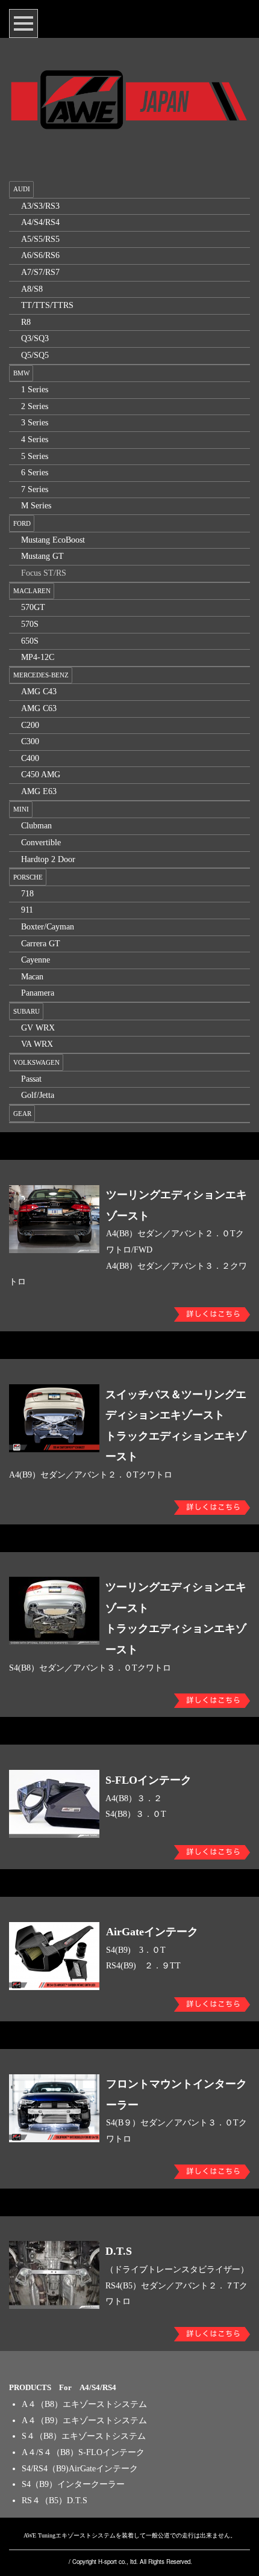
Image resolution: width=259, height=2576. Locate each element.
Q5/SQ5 (35, 355)
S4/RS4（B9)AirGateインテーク (80, 2469)
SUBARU (27, 1011)
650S (30, 641)
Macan (32, 977)
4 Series (35, 439)
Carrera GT (41, 944)
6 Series (35, 473)
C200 (30, 725)
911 (27, 910)
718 (27, 894)
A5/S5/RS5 (40, 239)
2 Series (35, 406)
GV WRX (38, 1028)
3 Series (35, 423)
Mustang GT (42, 556)
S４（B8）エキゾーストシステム (84, 2436)
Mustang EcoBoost (53, 540)
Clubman (36, 826)
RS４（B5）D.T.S (55, 2501)
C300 (30, 741)
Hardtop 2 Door (48, 859)
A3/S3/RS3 (40, 206)
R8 (26, 322)
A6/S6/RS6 (40, 255)
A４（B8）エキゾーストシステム (84, 2404)
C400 (30, 758)
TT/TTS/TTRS (47, 305)
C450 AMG (41, 775)
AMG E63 (39, 791)
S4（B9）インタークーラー (73, 2484)
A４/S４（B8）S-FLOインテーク (83, 2452)
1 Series (35, 390)
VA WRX (37, 1044)
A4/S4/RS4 (40, 222)
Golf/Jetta (38, 1095)
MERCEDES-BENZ (41, 675)
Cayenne (36, 960)
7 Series (35, 489)
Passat (31, 1079)
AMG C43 (39, 692)
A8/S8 (32, 289)
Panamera (38, 993)
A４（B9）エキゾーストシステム (84, 2420)
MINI (21, 809)
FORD (22, 523)
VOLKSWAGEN (36, 1062)
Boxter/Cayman (48, 927)
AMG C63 (39, 708)
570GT (33, 607)
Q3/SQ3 (35, 338)
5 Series (35, 456)
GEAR (22, 1114)
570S (30, 624)
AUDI (22, 189)
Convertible (41, 843)
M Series (36, 506)
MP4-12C (38, 657)
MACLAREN (32, 591)
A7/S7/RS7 (40, 272)
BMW (21, 373)
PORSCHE (28, 877)
